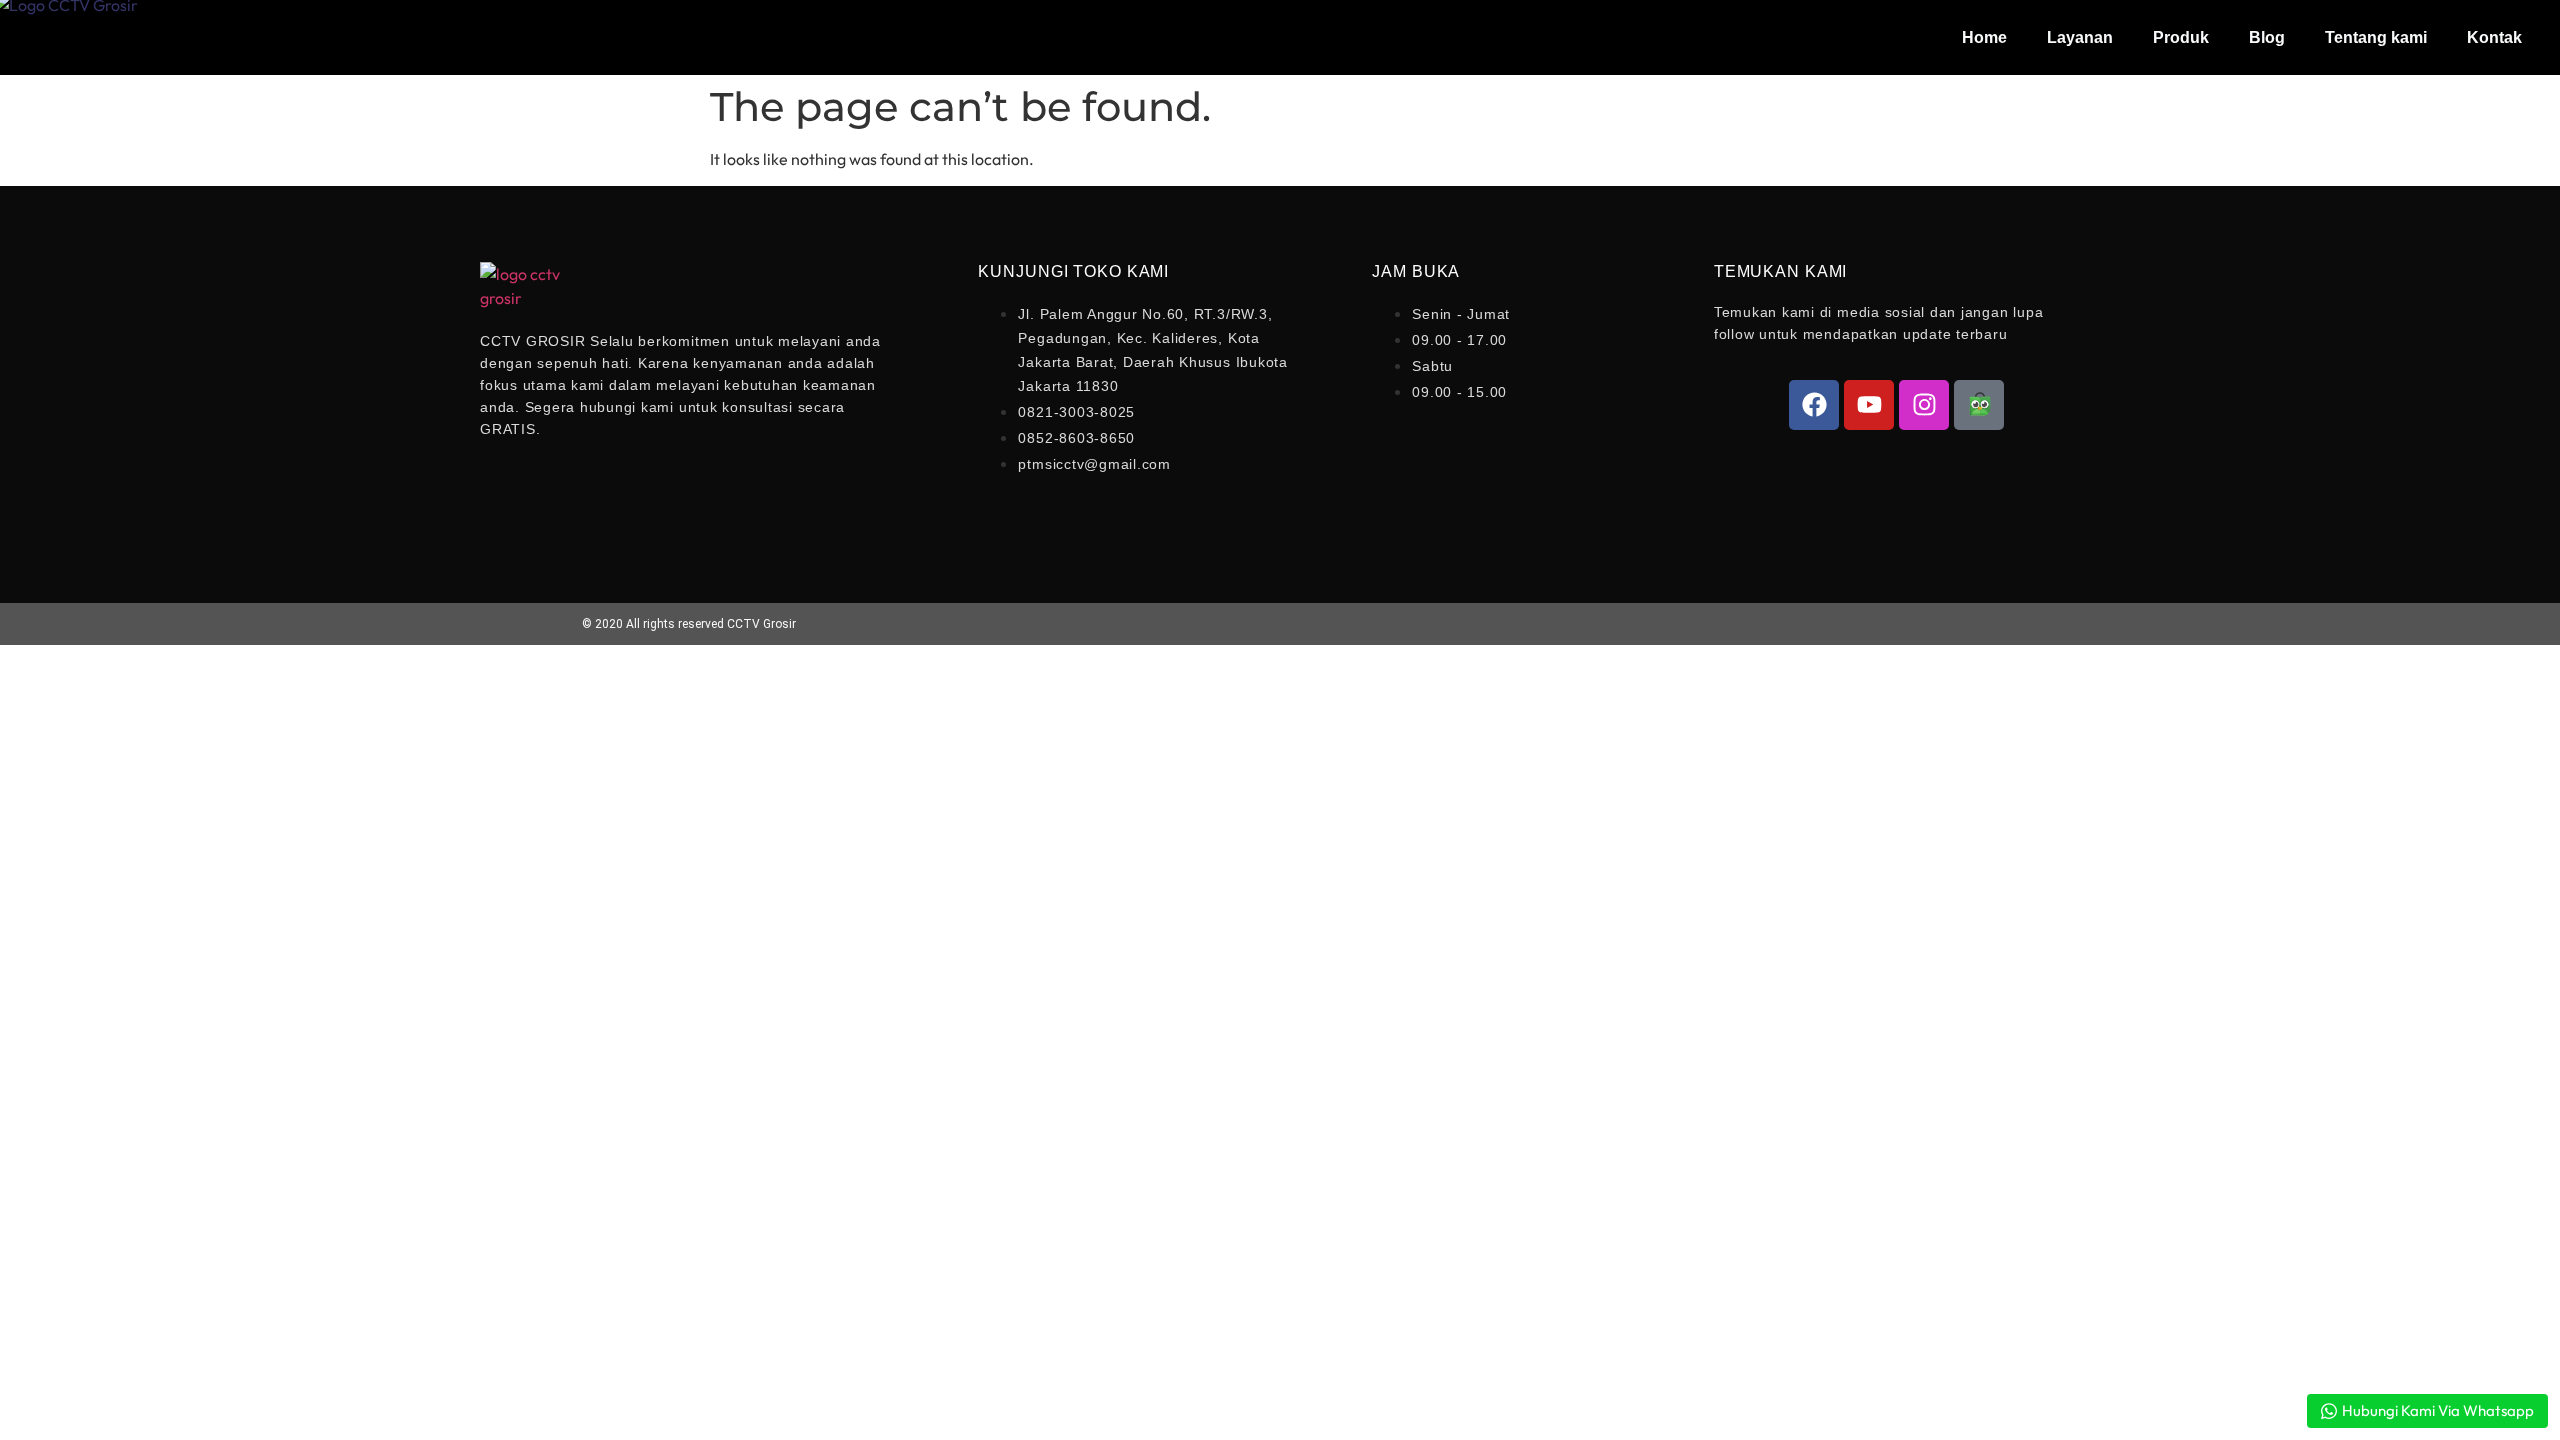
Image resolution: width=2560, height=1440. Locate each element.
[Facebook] (1814, 405)
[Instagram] (1924, 405)
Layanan (2080, 37)
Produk (2181, 37)
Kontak (2494, 37)
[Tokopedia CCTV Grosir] (1979, 405)
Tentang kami (2376, 37)
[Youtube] (1869, 405)
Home (1984, 37)
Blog (2267, 37)
